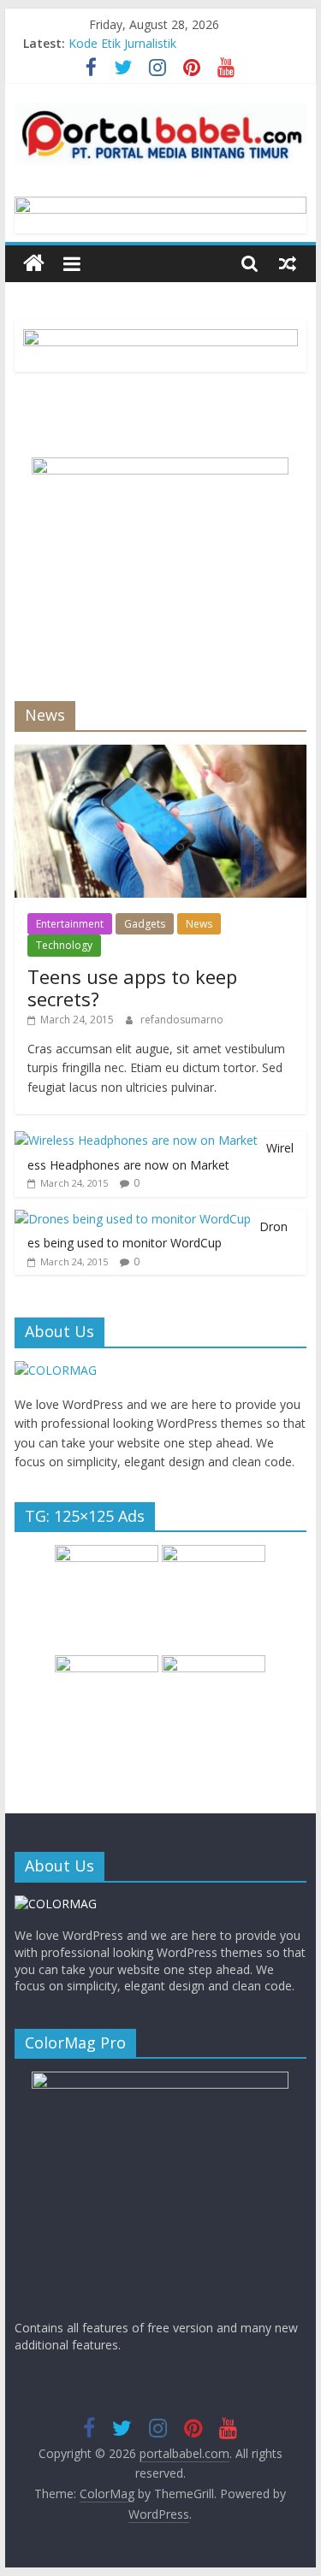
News (199, 924)
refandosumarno (182, 1020)
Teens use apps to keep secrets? (132, 987)
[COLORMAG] (56, 1370)
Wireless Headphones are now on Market (160, 1156)
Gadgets (145, 924)
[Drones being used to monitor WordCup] (133, 1219)
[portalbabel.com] (34, 264)
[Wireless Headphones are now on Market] (136, 1140)
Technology (64, 945)
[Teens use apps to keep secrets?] (161, 754)
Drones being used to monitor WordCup (158, 1235)
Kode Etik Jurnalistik (122, 43)
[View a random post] (288, 263)
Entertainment (70, 924)
